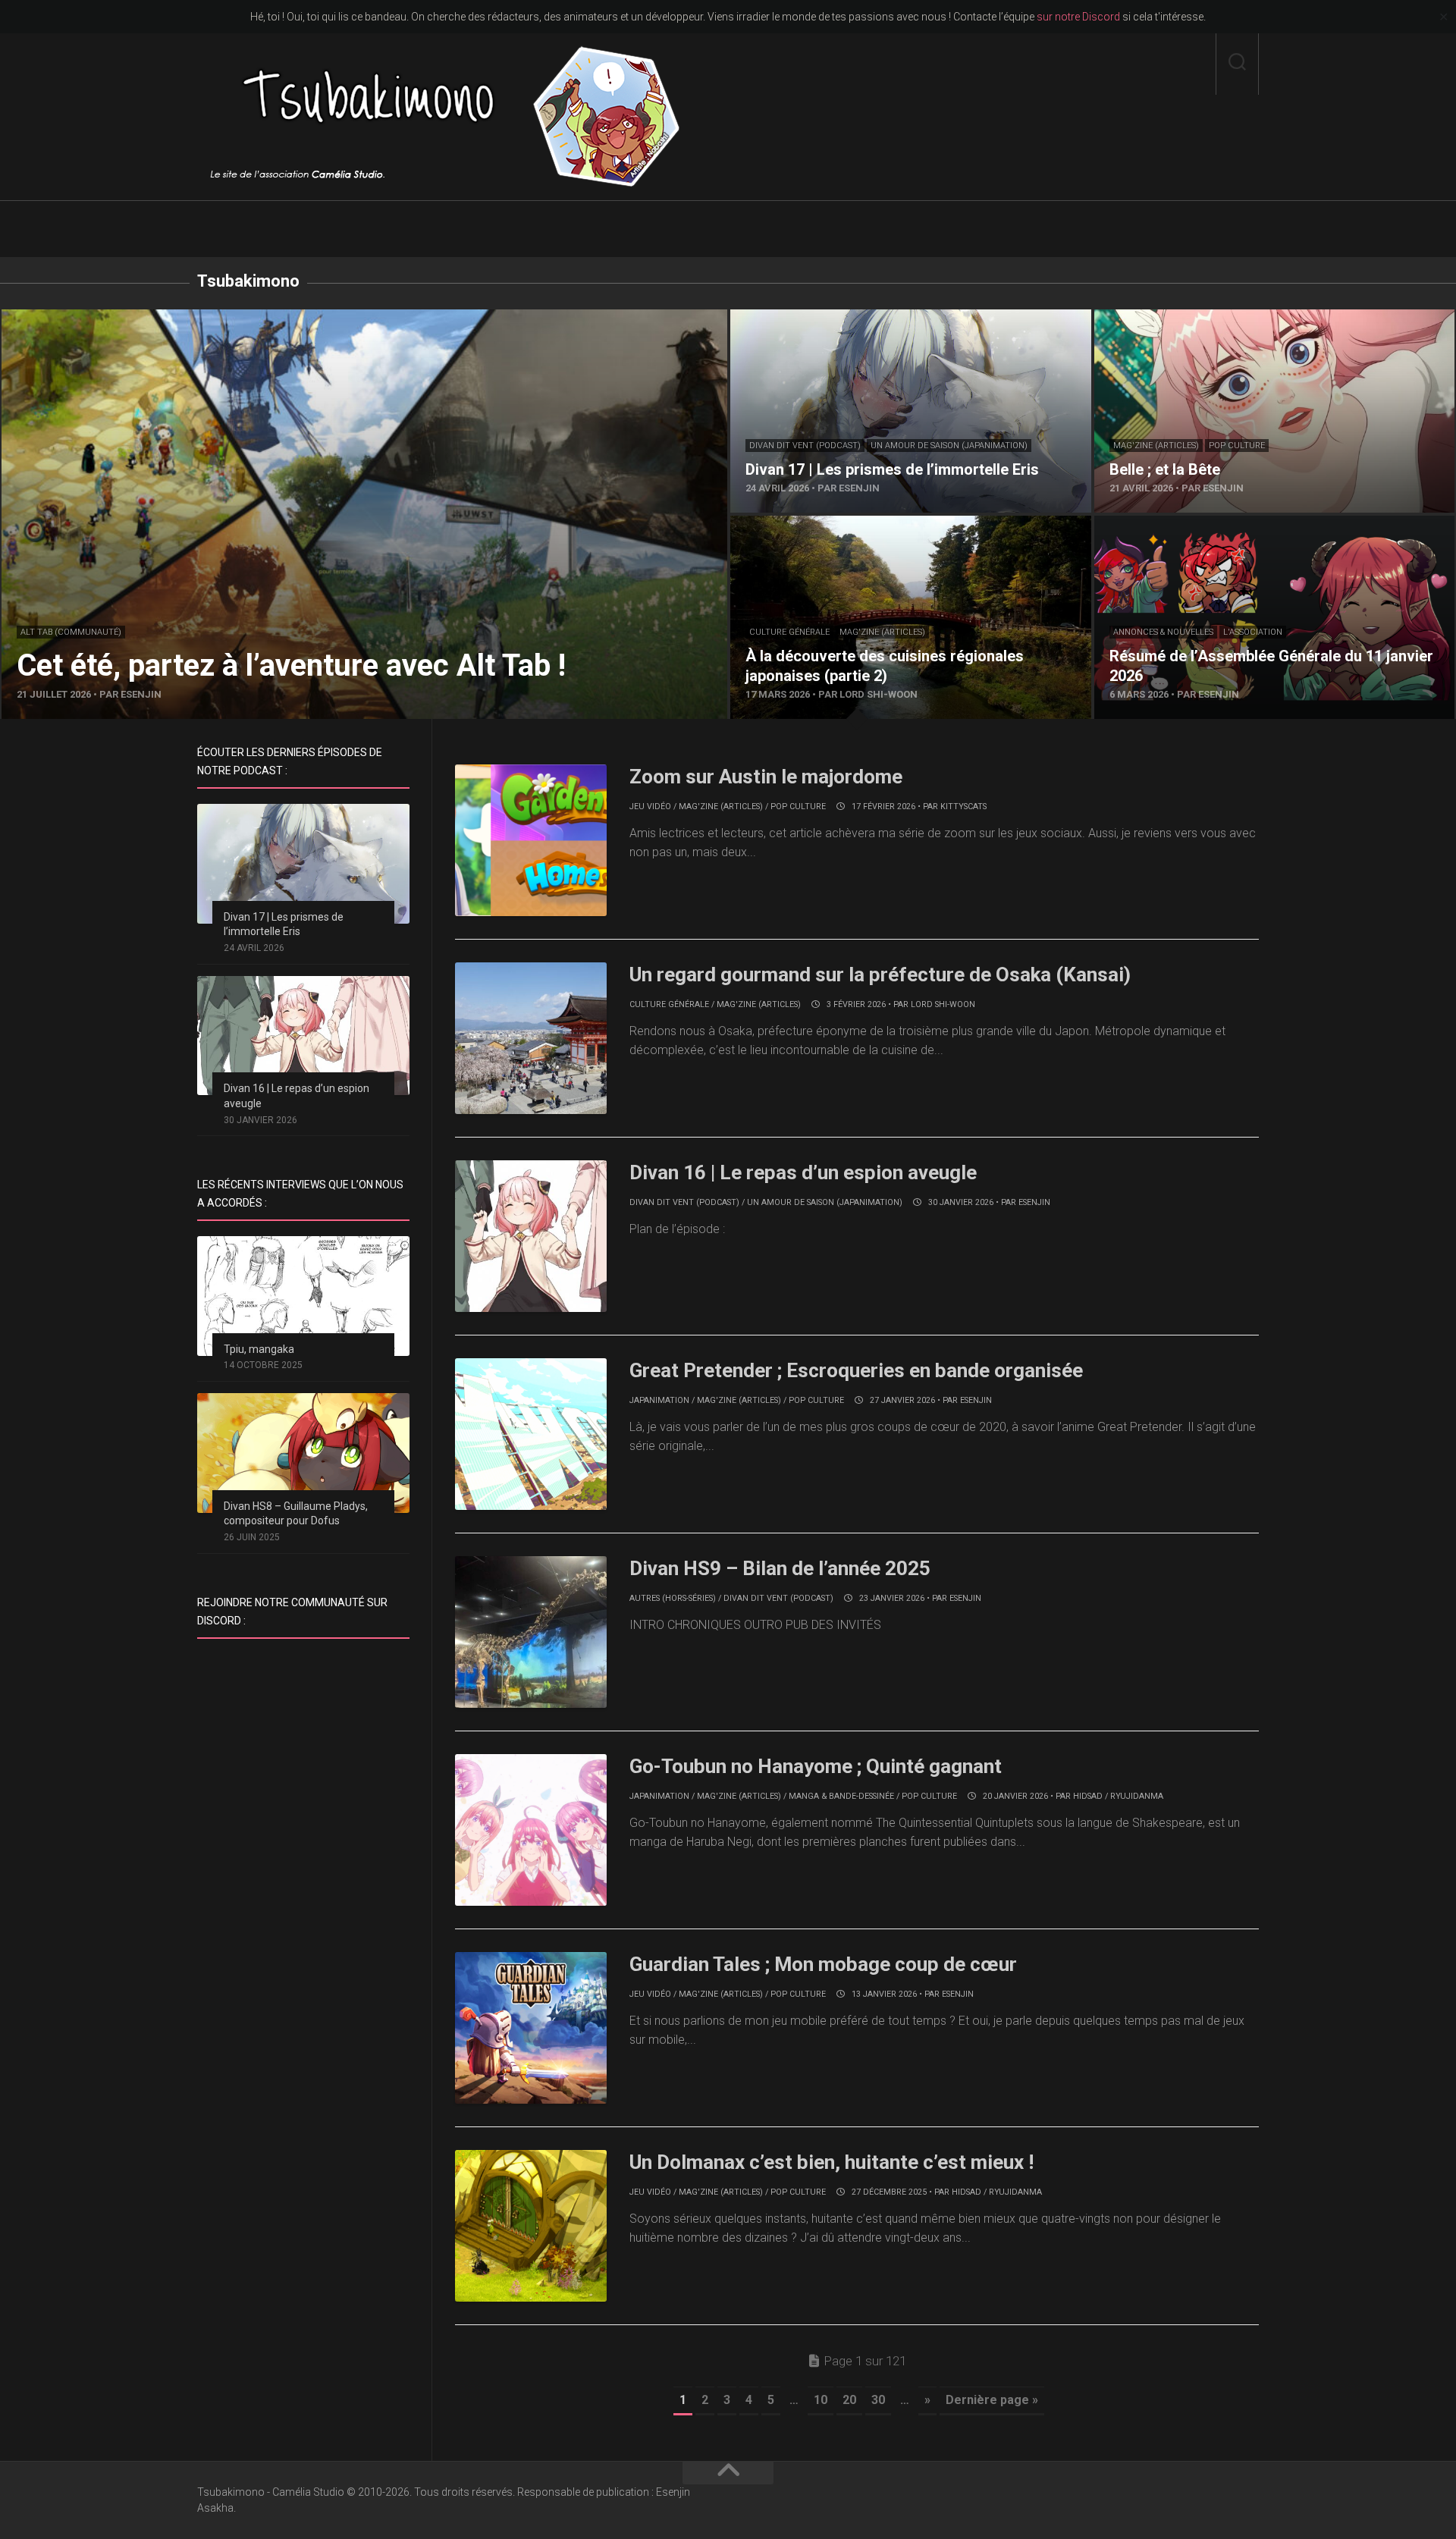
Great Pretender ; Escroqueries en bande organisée (856, 1370)
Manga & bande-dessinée (841, 1796)
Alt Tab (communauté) (71, 632)
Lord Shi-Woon (943, 1004)
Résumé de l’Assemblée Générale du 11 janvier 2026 (1233, 524)
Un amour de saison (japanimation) (949, 446)
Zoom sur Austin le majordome (766, 777)
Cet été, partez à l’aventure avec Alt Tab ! (110, 318)
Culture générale (789, 632)
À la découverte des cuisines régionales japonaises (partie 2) (891, 524)
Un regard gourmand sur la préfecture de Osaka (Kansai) (880, 974)
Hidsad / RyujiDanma (1118, 1796)
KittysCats (963, 807)
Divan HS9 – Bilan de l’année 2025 (780, 1568)
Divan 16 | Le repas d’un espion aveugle (803, 1172)
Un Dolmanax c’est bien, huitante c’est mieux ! (832, 2162)
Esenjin (1034, 1202)
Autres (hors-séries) (673, 1598)
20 (849, 2400)
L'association (1253, 632)
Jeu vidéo (650, 807)
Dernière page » (992, 2400)
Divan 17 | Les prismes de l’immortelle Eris (841, 318)
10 (821, 2400)
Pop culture (1237, 446)
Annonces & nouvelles (1163, 632)
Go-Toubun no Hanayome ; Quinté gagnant (816, 1766)
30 (878, 2400)
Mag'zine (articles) (1156, 446)
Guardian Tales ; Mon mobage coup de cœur (823, 1964)
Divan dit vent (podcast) (805, 446)
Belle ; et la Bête (1137, 318)
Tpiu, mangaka (259, 1349)
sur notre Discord (1078, 17)
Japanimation (659, 1400)
